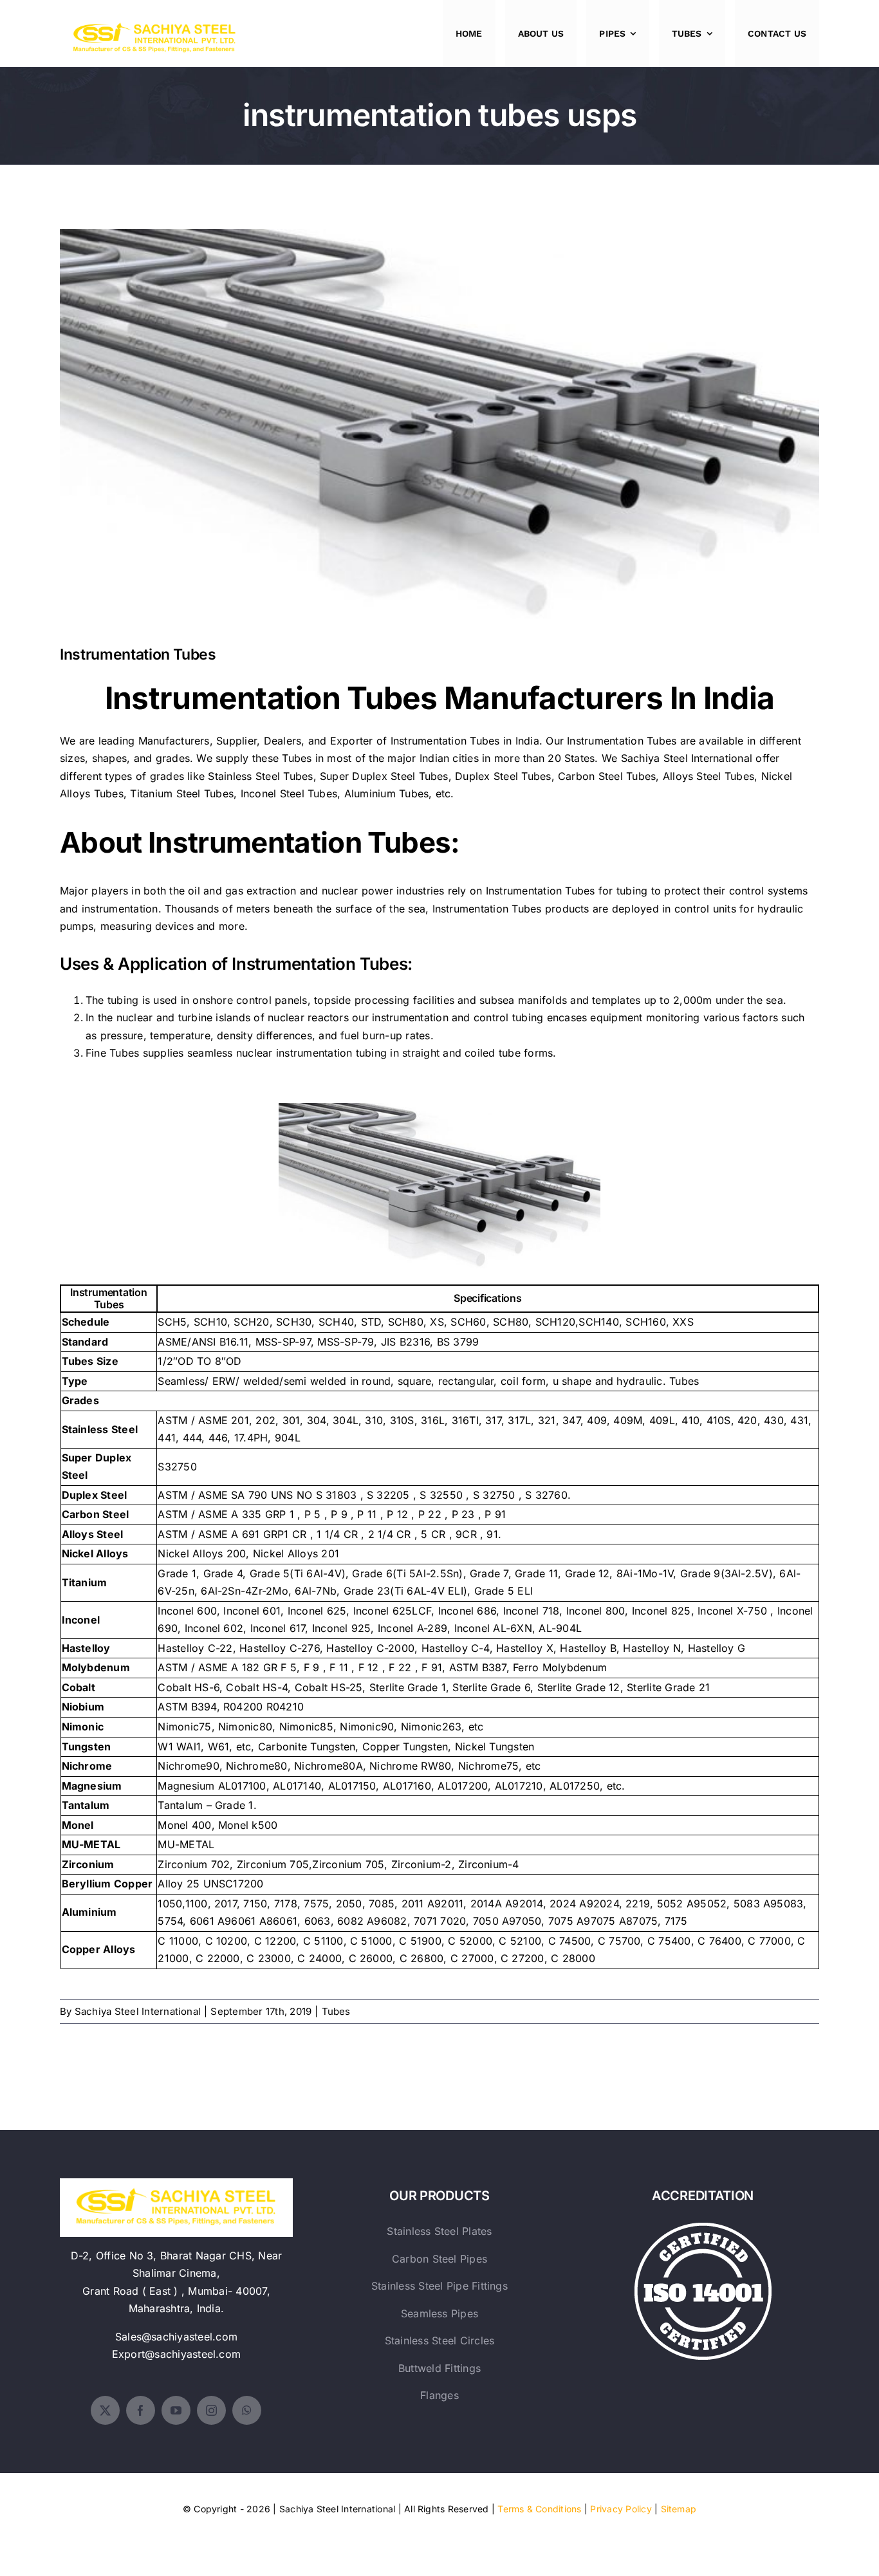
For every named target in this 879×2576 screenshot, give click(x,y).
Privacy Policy (621, 2509)
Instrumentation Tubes (440, 418)
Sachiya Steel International (687, 758)
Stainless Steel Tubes (260, 776)
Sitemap (679, 2509)
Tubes (336, 2011)
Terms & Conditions (539, 2509)
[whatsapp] (247, 2410)
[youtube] (176, 2410)
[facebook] (141, 2410)
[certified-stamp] (703, 2228)
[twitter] (105, 2410)
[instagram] (211, 2410)
